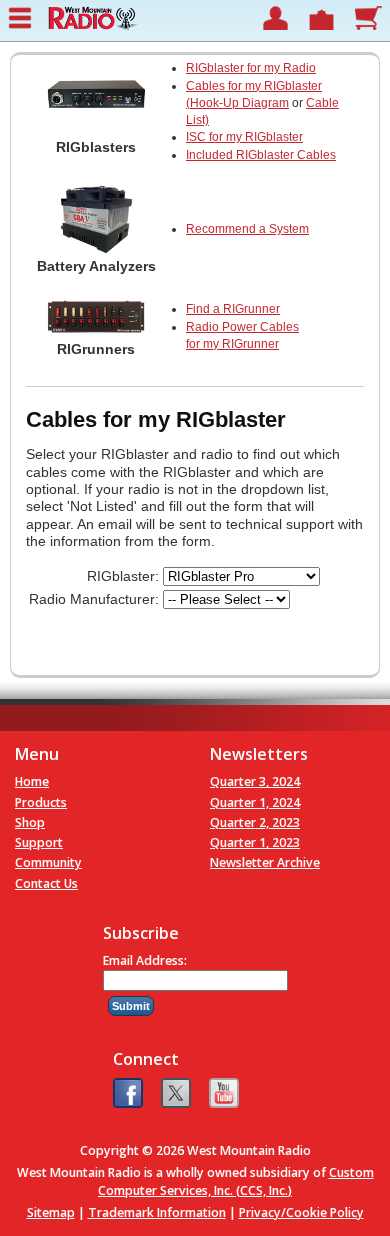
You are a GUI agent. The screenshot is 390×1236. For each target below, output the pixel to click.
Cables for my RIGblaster (254, 86)
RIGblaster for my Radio (251, 68)
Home (32, 781)
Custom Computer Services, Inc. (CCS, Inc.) (236, 1181)
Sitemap (51, 1212)
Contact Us (46, 883)
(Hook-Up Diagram (237, 103)
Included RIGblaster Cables (261, 155)
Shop (30, 822)
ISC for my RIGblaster (244, 137)
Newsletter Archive (265, 862)
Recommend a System (247, 229)
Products (41, 802)
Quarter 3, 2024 (255, 781)
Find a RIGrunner (233, 309)
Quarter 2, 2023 (255, 822)
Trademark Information (157, 1212)
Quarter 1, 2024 (255, 802)
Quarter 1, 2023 (255, 842)
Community (48, 862)
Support (39, 842)
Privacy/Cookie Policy (301, 1212)
